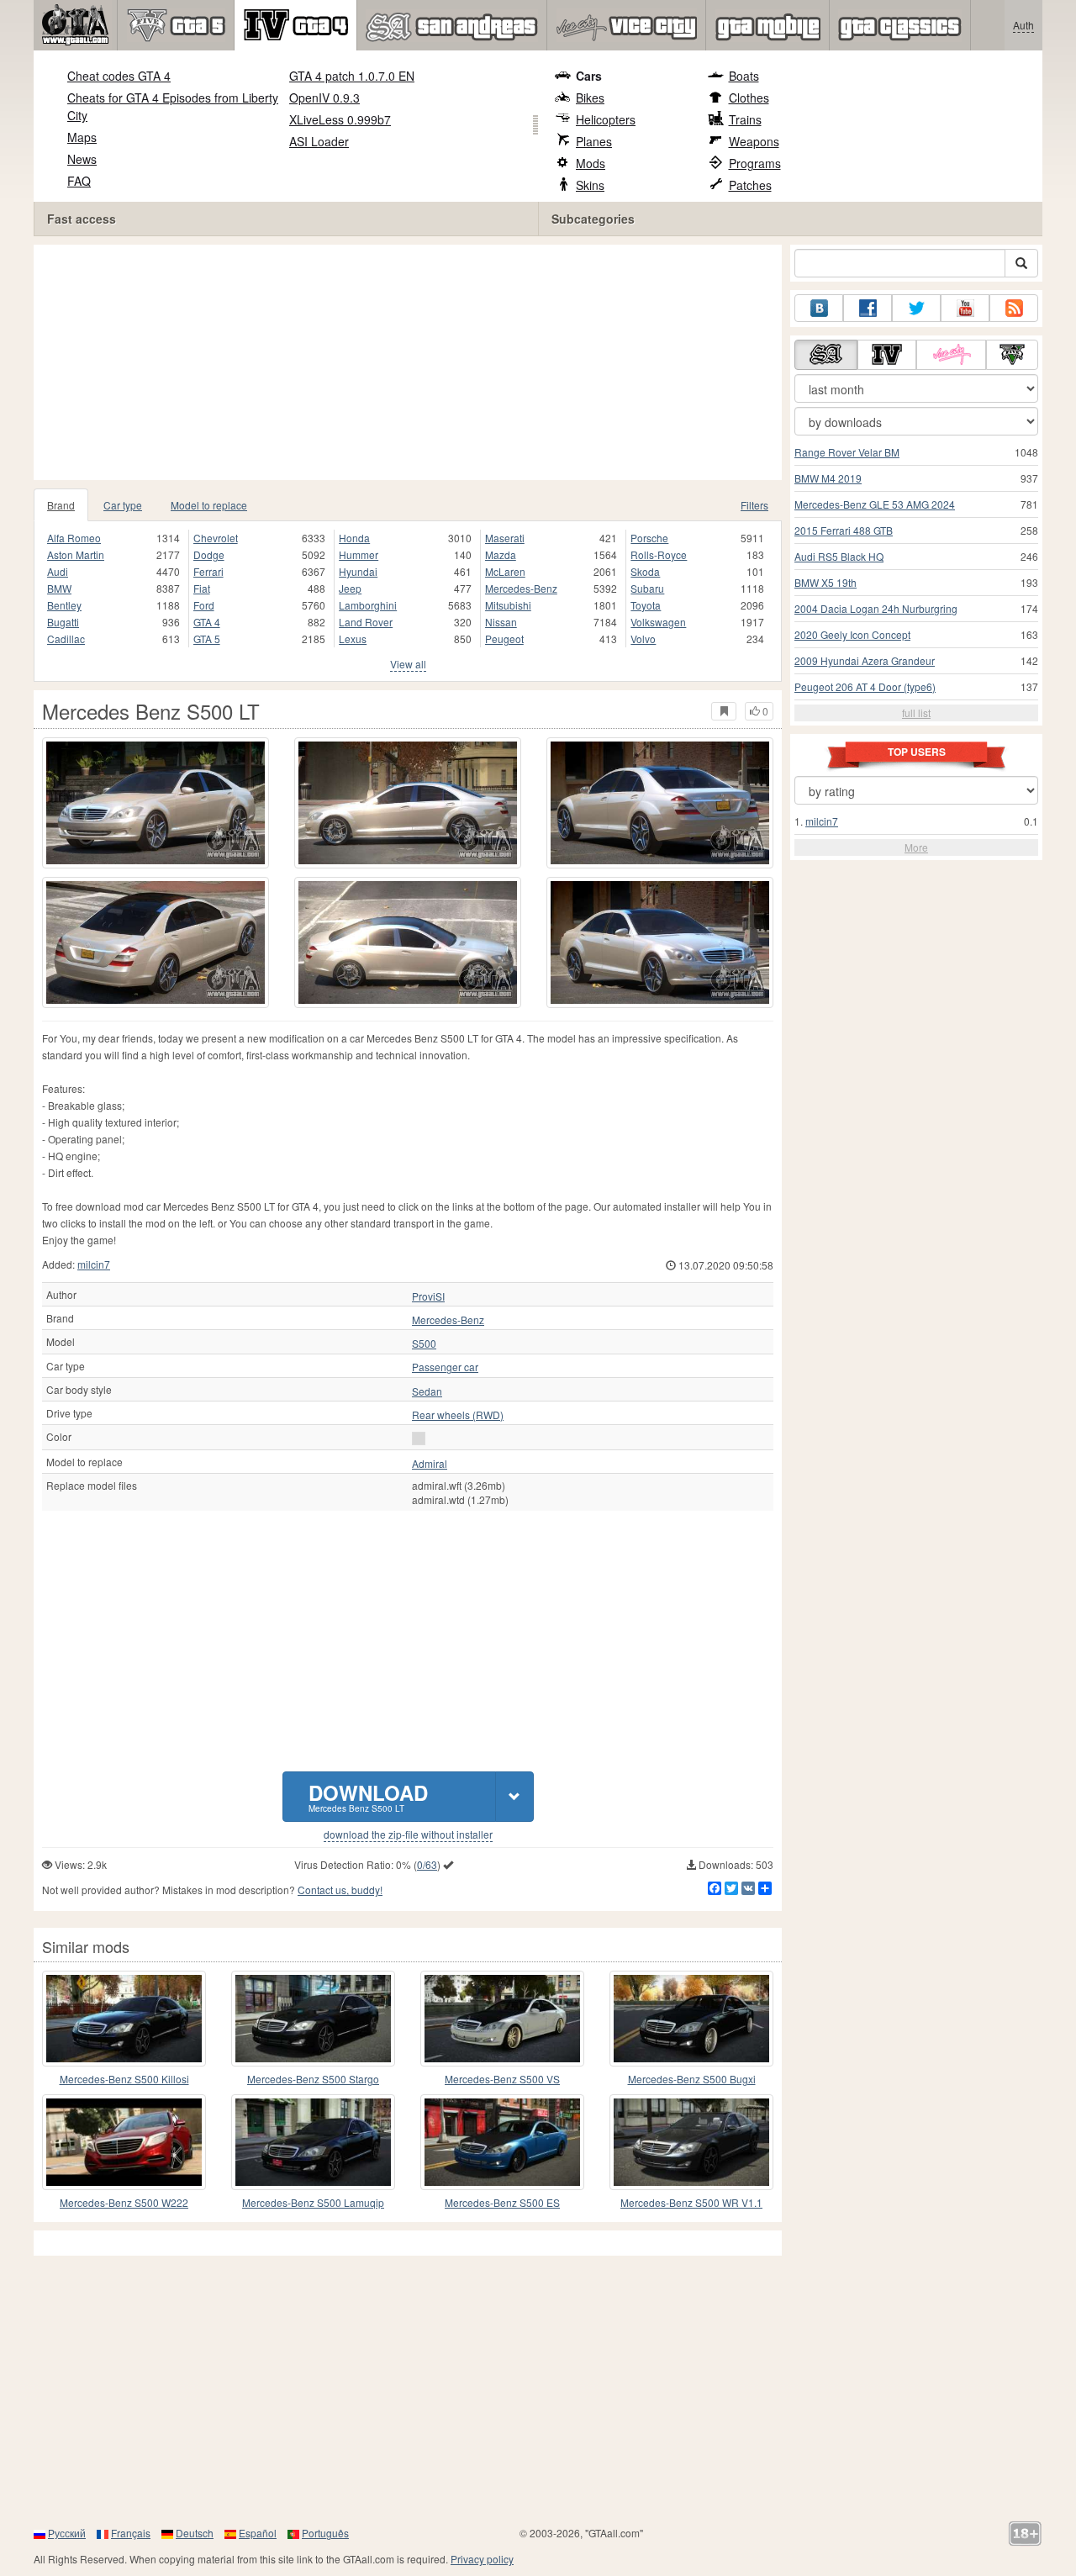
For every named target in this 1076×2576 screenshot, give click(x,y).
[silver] (419, 1438)
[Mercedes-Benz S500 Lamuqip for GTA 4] (313, 2142)
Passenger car (445, 1367)
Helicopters (606, 119)
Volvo (643, 639)
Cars (589, 76)
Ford (204, 605)
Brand (61, 505)
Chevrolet (216, 538)
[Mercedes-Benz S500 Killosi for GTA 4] (124, 2019)
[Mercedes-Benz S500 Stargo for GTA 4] (313, 2019)
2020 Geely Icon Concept (852, 634)
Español (258, 2533)
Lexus (353, 639)
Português (325, 2533)
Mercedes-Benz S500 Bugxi (692, 2079)
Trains (745, 119)
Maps (82, 137)
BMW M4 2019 (828, 478)
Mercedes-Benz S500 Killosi (124, 2079)
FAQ (79, 181)
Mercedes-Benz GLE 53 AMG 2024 (875, 504)
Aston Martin (76, 554)
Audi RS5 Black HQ (839, 556)
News (82, 159)
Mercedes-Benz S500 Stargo (313, 2079)
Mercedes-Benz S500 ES (502, 2202)
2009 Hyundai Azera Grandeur (865, 660)
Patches (750, 185)
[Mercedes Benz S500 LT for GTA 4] (156, 803)
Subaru (647, 588)
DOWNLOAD (368, 1796)
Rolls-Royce (659, 554)
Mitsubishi (508, 605)
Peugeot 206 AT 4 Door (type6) (865, 686)
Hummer (359, 554)
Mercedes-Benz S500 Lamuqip (313, 2202)
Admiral (430, 1464)
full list (916, 713)
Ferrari (208, 571)
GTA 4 (207, 622)
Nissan (501, 622)
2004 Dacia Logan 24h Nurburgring (876, 608)
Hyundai (358, 571)
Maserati (505, 538)
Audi (58, 571)
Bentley (64, 605)
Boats (744, 76)
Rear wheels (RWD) (458, 1415)
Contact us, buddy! (340, 1890)
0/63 (427, 1864)
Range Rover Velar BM (847, 452)
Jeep (350, 588)
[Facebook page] (868, 308)
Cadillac (66, 639)
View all (408, 664)
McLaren (505, 571)
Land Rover (366, 622)
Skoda (645, 571)
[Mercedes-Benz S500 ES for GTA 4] (502, 2142)
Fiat (202, 588)
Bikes (590, 98)
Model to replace (209, 505)
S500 (424, 1343)
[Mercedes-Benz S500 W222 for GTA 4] (124, 2142)
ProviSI (428, 1296)
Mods (591, 163)
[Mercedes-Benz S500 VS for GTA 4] (502, 2019)
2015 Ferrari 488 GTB (844, 530)
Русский (67, 2533)
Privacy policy (482, 2559)
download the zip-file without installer (408, 1834)
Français (131, 2533)
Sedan (427, 1391)
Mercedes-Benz (521, 588)
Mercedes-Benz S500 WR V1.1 (691, 2202)
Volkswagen (658, 622)
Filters (754, 505)
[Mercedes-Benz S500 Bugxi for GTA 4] (691, 2019)
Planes (594, 141)
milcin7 (94, 1264)
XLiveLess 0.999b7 (340, 119)
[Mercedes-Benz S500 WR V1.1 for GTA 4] (691, 2142)
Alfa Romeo (74, 538)
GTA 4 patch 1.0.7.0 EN (352, 76)
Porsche (649, 538)
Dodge (209, 554)
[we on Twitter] (916, 308)
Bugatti (63, 622)
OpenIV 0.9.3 (324, 98)
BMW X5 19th (825, 582)
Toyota (646, 605)
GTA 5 (207, 639)
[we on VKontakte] (819, 308)
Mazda (501, 554)
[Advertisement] (412, 362)
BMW (59, 588)
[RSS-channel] (1014, 308)
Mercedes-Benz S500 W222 (124, 2202)
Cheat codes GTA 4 (119, 76)
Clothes (749, 98)
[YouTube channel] (965, 308)
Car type (123, 505)
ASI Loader (319, 141)
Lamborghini (368, 605)
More (916, 847)
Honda (354, 538)
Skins (590, 185)
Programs (755, 163)
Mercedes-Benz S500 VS (502, 2079)
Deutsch (195, 2533)
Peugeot (504, 639)
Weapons (754, 141)
